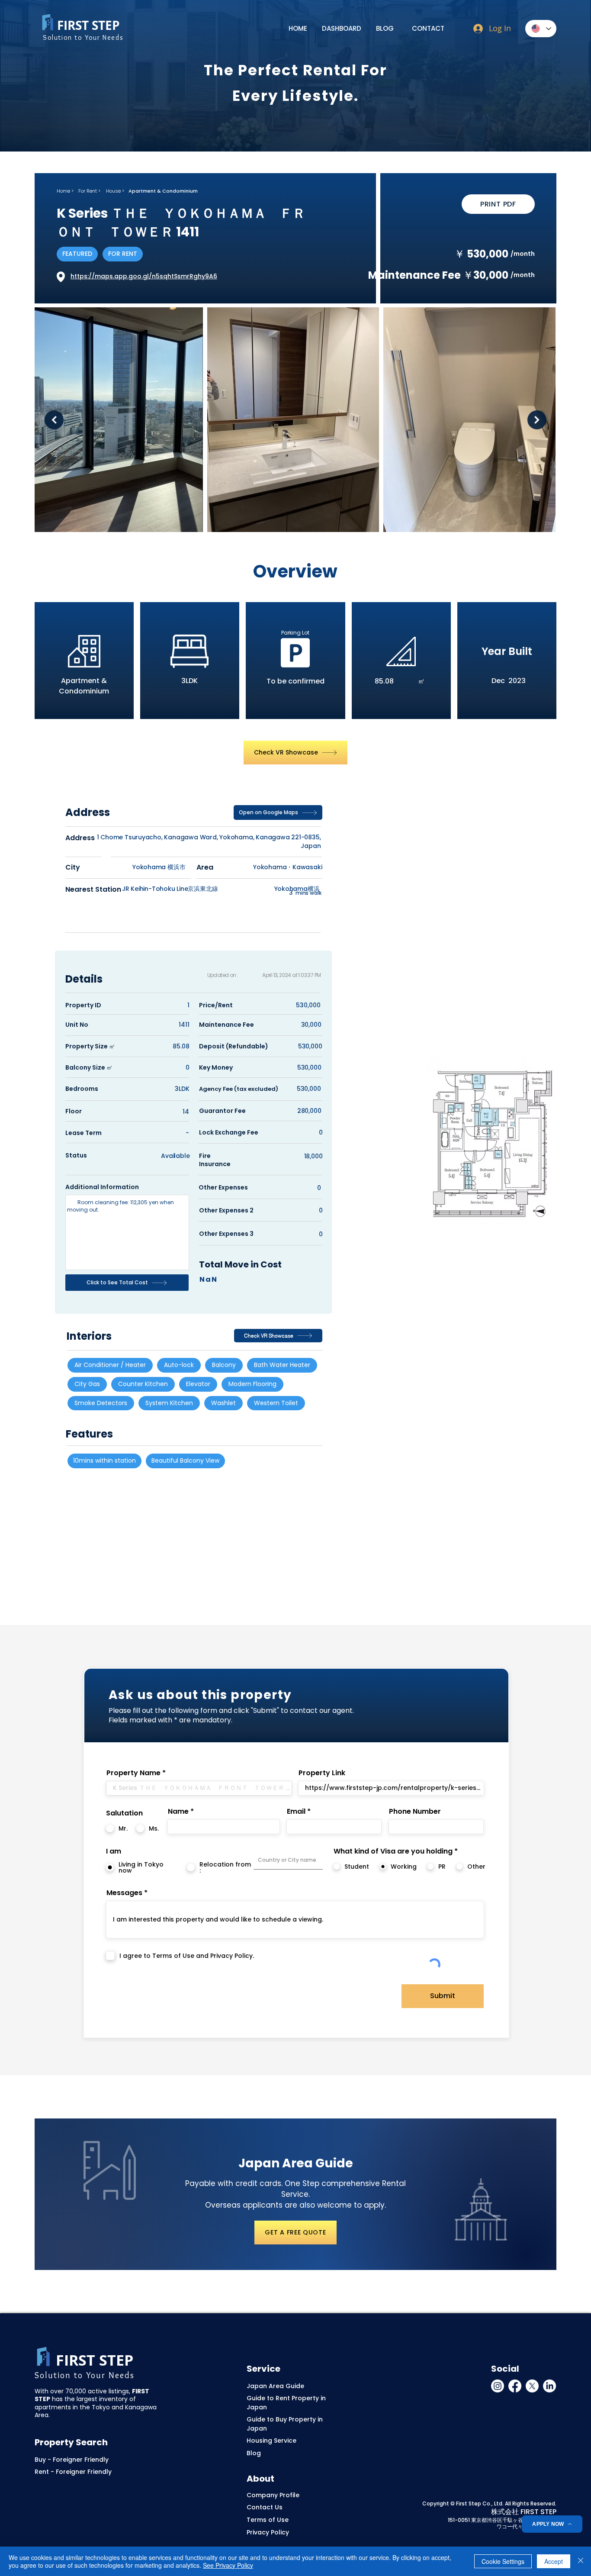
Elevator (198, 1384)
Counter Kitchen (143, 1384)
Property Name (133, 1773)
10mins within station (104, 1460)
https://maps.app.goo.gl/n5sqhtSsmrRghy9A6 (144, 276)
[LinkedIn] (549, 2386)
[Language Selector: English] (541, 29)
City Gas (87, 1384)
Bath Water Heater (282, 1365)
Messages (124, 1893)
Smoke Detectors (101, 1403)
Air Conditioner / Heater (110, 1365)
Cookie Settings (503, 2561)
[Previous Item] (54, 420)
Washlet (223, 1403)
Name (178, 1812)
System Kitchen (169, 1403)
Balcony (224, 1365)
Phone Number (415, 1812)
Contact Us (265, 2507)
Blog (254, 2453)
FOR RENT (123, 254)
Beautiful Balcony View (185, 1460)
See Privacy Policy (228, 2565)
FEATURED (77, 254)
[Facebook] (515, 2386)
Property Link (322, 1773)
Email (296, 1812)
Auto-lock (179, 1365)
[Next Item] (537, 420)
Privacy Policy (268, 2532)
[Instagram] (498, 2386)
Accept (554, 2561)
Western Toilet (276, 1403)
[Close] (581, 2561)
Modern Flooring (252, 1384)
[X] (532, 2386)
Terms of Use (268, 2520)
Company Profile (273, 2495)
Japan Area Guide (275, 2386)
